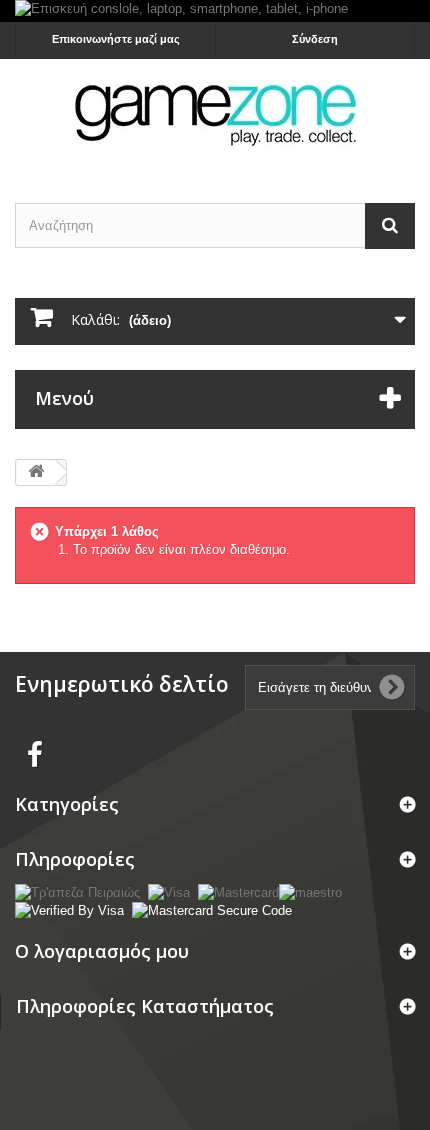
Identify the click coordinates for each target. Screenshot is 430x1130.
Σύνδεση (315, 39)
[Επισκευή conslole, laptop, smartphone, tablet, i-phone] (215, 11)
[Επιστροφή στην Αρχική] (36, 472)
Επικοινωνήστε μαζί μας (116, 39)
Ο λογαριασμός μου (102, 951)
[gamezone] (215, 113)
